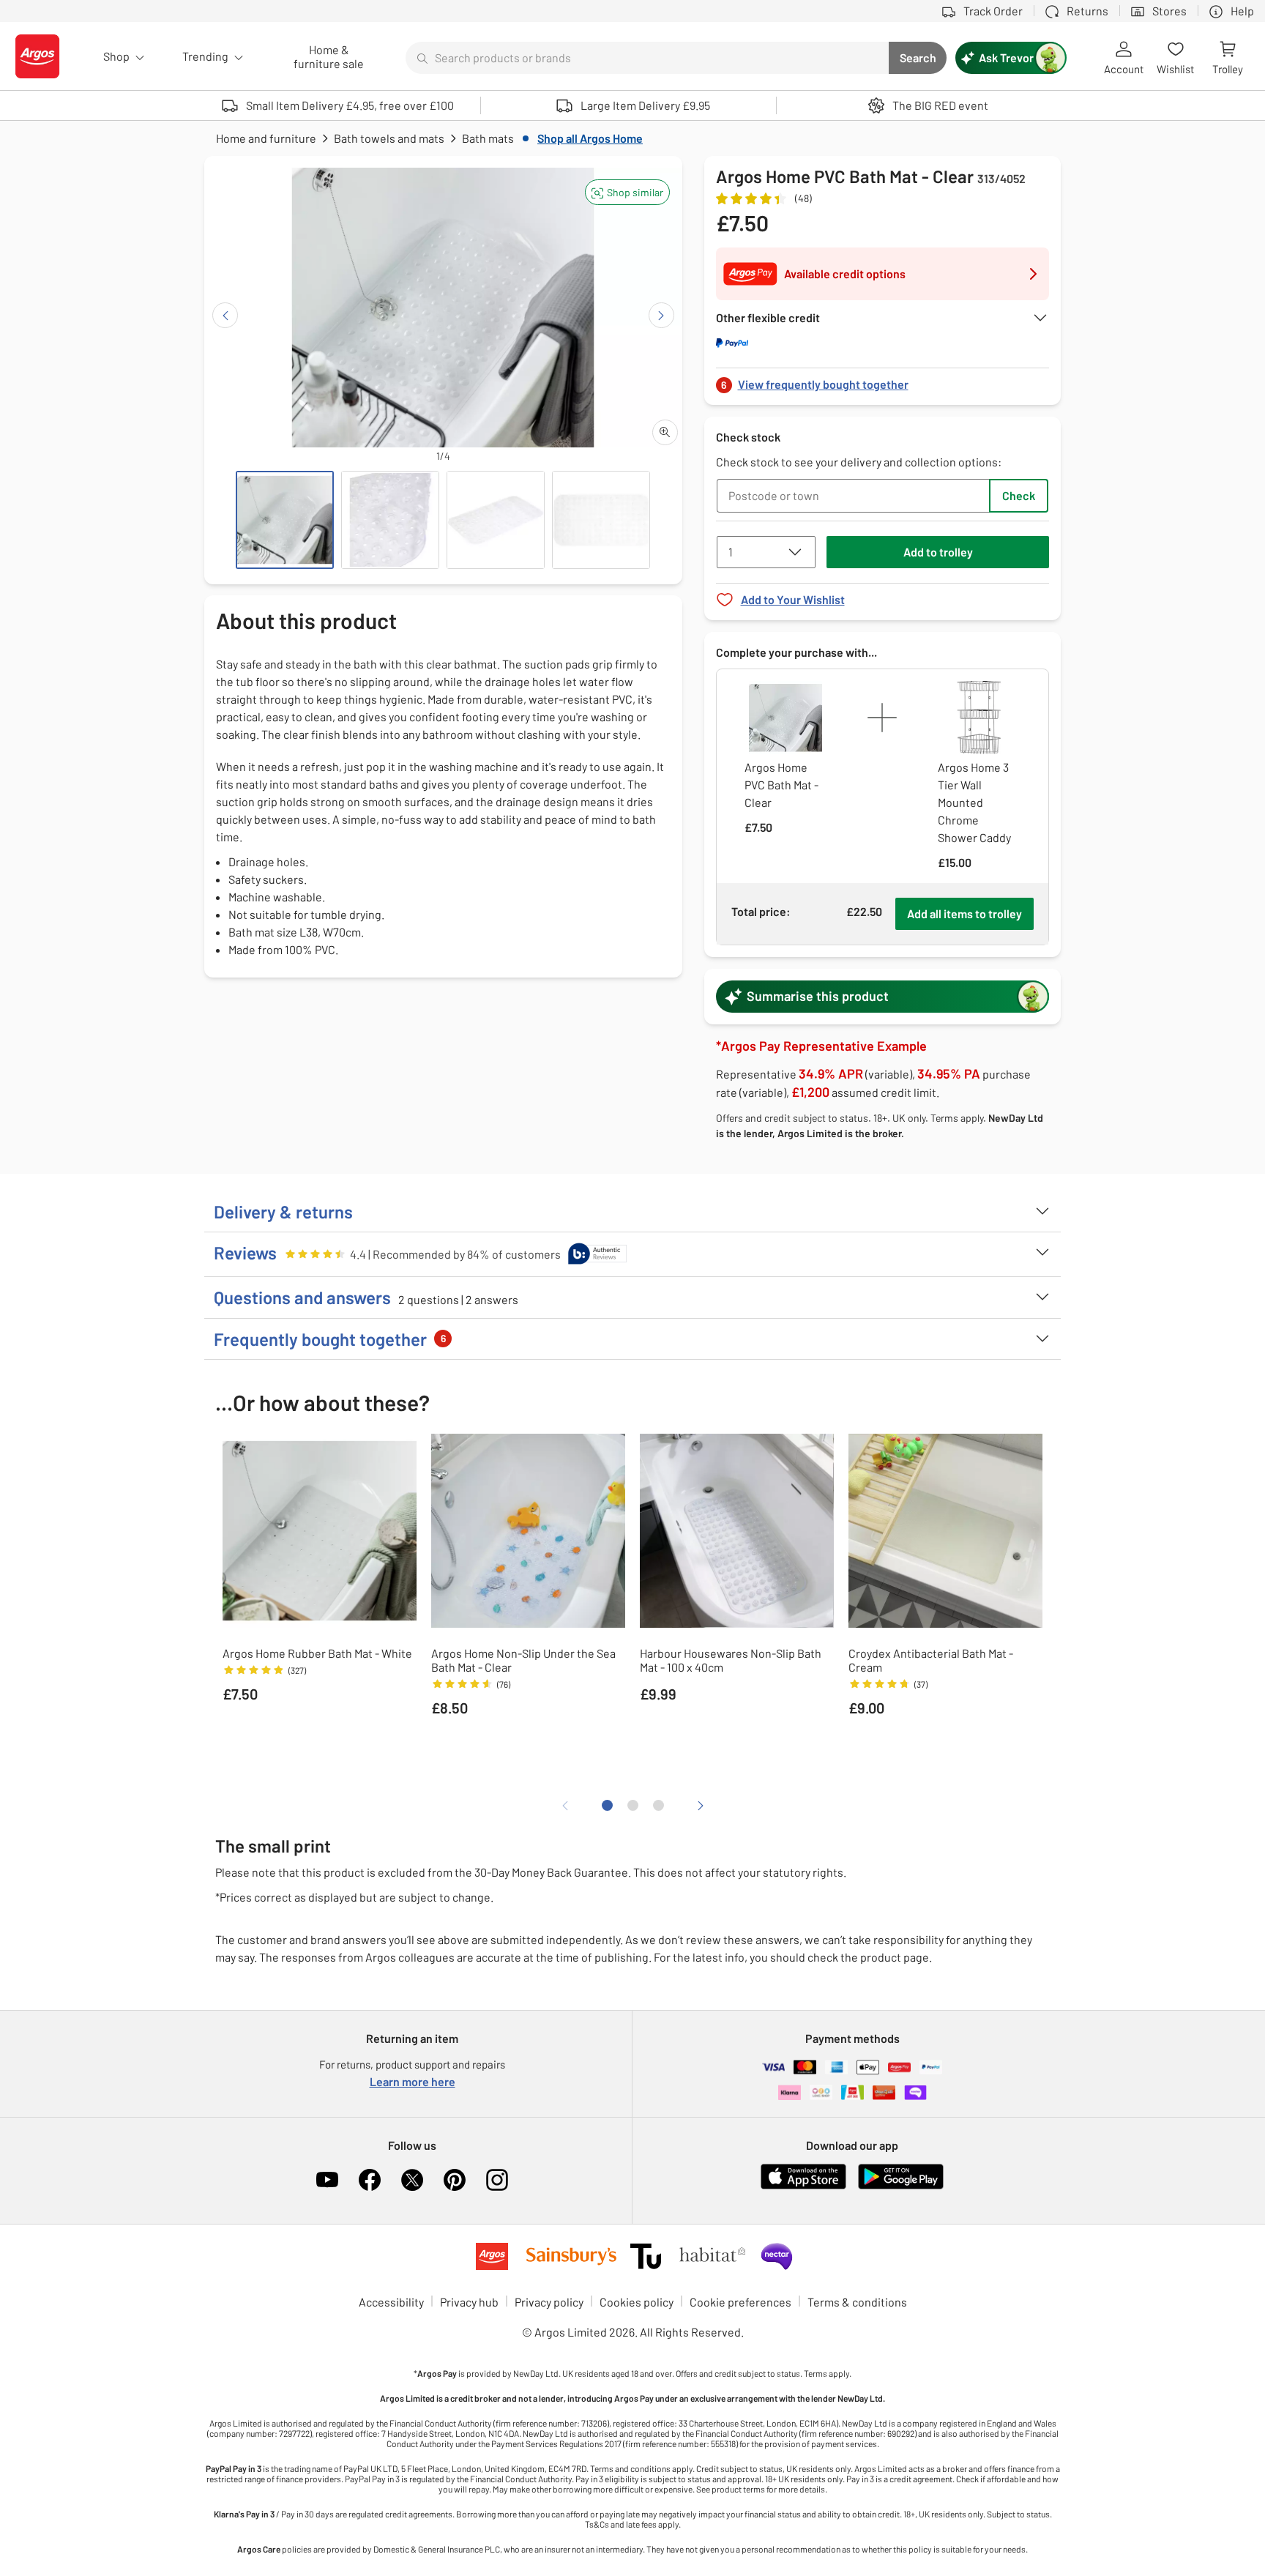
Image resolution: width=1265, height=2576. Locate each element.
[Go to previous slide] (225, 315)
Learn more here (413, 2081)
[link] (883, 380)
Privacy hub (469, 2302)
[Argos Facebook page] (370, 2180)
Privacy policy (549, 2302)
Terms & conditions (857, 2302)
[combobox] (647, 58)
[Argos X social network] (412, 2180)
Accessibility (391, 2302)
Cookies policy (637, 2302)
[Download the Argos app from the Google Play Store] (901, 2186)
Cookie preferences (740, 2302)
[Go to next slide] (661, 315)
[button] (627, 192)
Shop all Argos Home (590, 138)
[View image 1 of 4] (285, 520)
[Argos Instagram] (497, 2180)
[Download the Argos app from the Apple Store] (803, 2186)
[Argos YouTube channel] (327, 2180)
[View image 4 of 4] (601, 520)
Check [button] (1019, 495)
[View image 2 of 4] (390, 520)
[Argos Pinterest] (455, 2180)
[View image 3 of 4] (496, 520)
